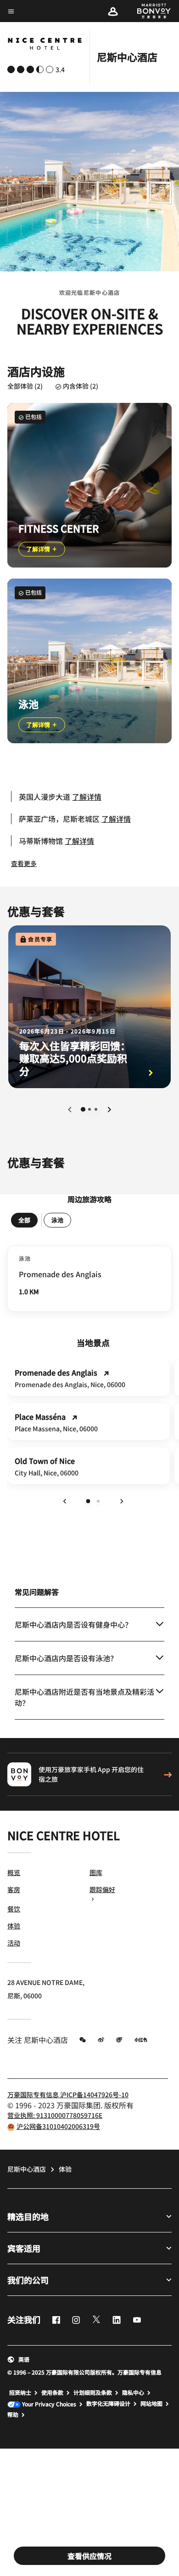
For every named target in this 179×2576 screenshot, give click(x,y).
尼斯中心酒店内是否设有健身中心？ (73, 1624)
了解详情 (39, 549)
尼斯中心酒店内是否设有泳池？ (66, 1658)
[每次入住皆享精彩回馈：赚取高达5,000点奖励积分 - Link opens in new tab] (89, 1007)
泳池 (57, 1220)
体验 (14, 1926)
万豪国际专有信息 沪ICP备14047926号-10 (68, 2094)
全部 (24, 1220)
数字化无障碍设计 (108, 2404)
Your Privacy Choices (48, 2404)
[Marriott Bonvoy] (149, 11)
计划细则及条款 (93, 2392)
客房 (14, 1889)
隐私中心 (133, 2392)
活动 (14, 1943)
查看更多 (24, 863)
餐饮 (14, 1909)
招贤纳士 (20, 2392)
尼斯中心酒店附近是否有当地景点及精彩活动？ (84, 1697)
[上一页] (70, 1109)
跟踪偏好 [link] (102, 1889)
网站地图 (151, 2404)
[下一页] (109, 1109)
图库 (96, 1872)
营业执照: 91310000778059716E (55, 2115)
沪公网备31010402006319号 (58, 2126)
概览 (14, 1872)
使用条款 (52, 2392)
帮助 (13, 2415)
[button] (113, 11)
